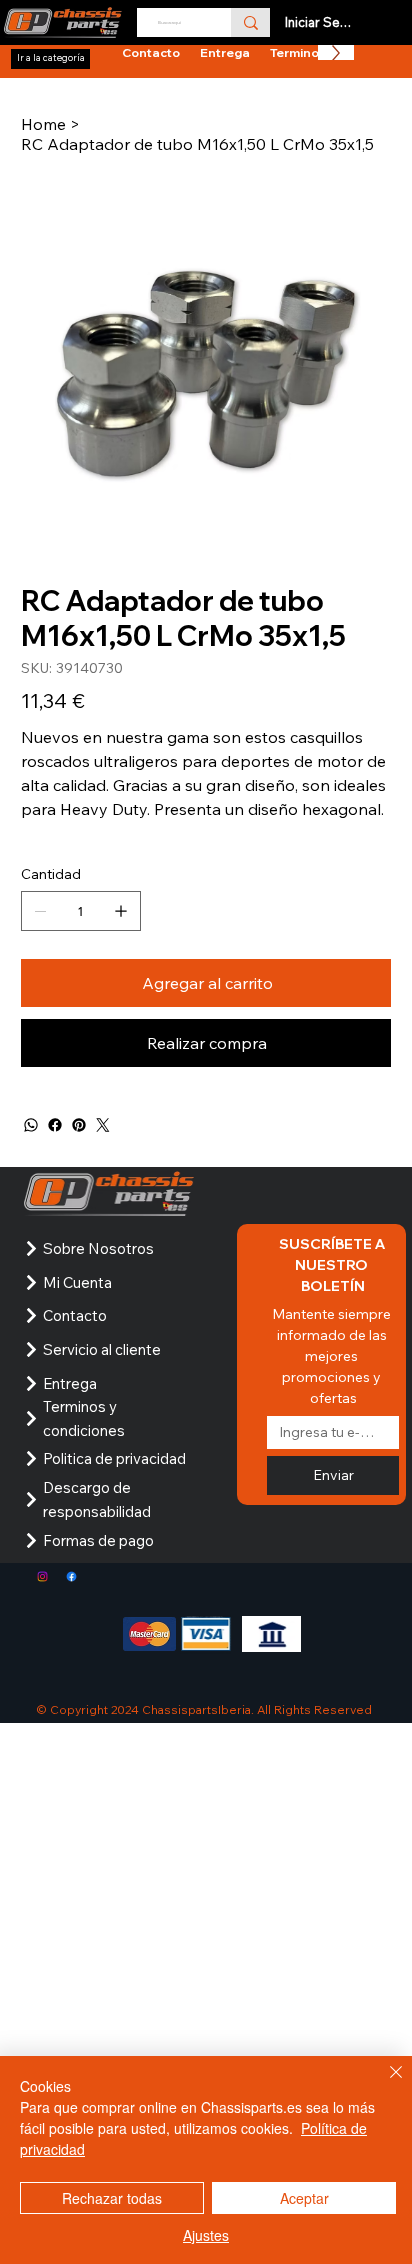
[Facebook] (55, 1125)
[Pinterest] (79, 1125)
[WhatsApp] (31, 1125)
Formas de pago (98, 1540)
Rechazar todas (112, 2198)
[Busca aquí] (250, 23)
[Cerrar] (384, 2084)
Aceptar (304, 2198)
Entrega (70, 1383)
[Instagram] (42, 1576)
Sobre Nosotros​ (98, 1248)
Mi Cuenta (77, 1282)
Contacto (75, 1315)
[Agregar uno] (121, 911)
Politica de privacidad (114, 1458)
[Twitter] (103, 1125)
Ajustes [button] (206, 2235)
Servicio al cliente (102, 1349)
